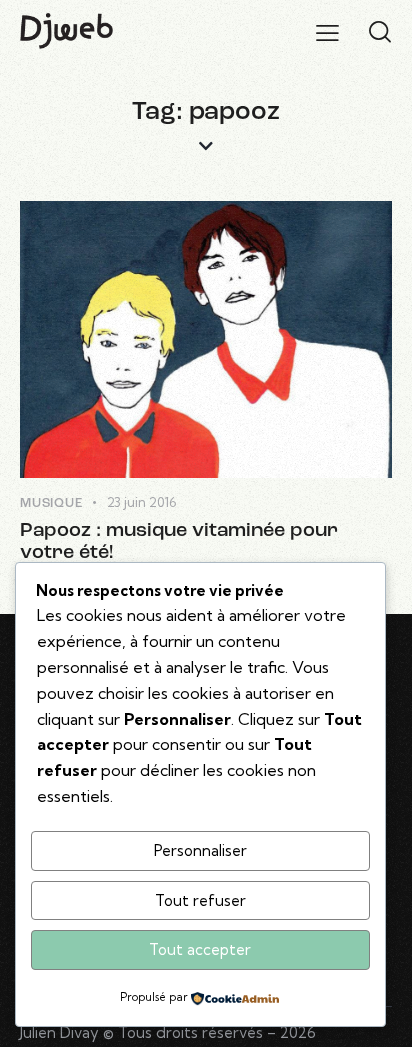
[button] (327, 32)
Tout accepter (200, 949)
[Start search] (380, 32)
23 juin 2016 (141, 502)
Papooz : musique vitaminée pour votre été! (179, 542)
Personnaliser (200, 850)
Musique (51, 503)
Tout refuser (200, 900)
